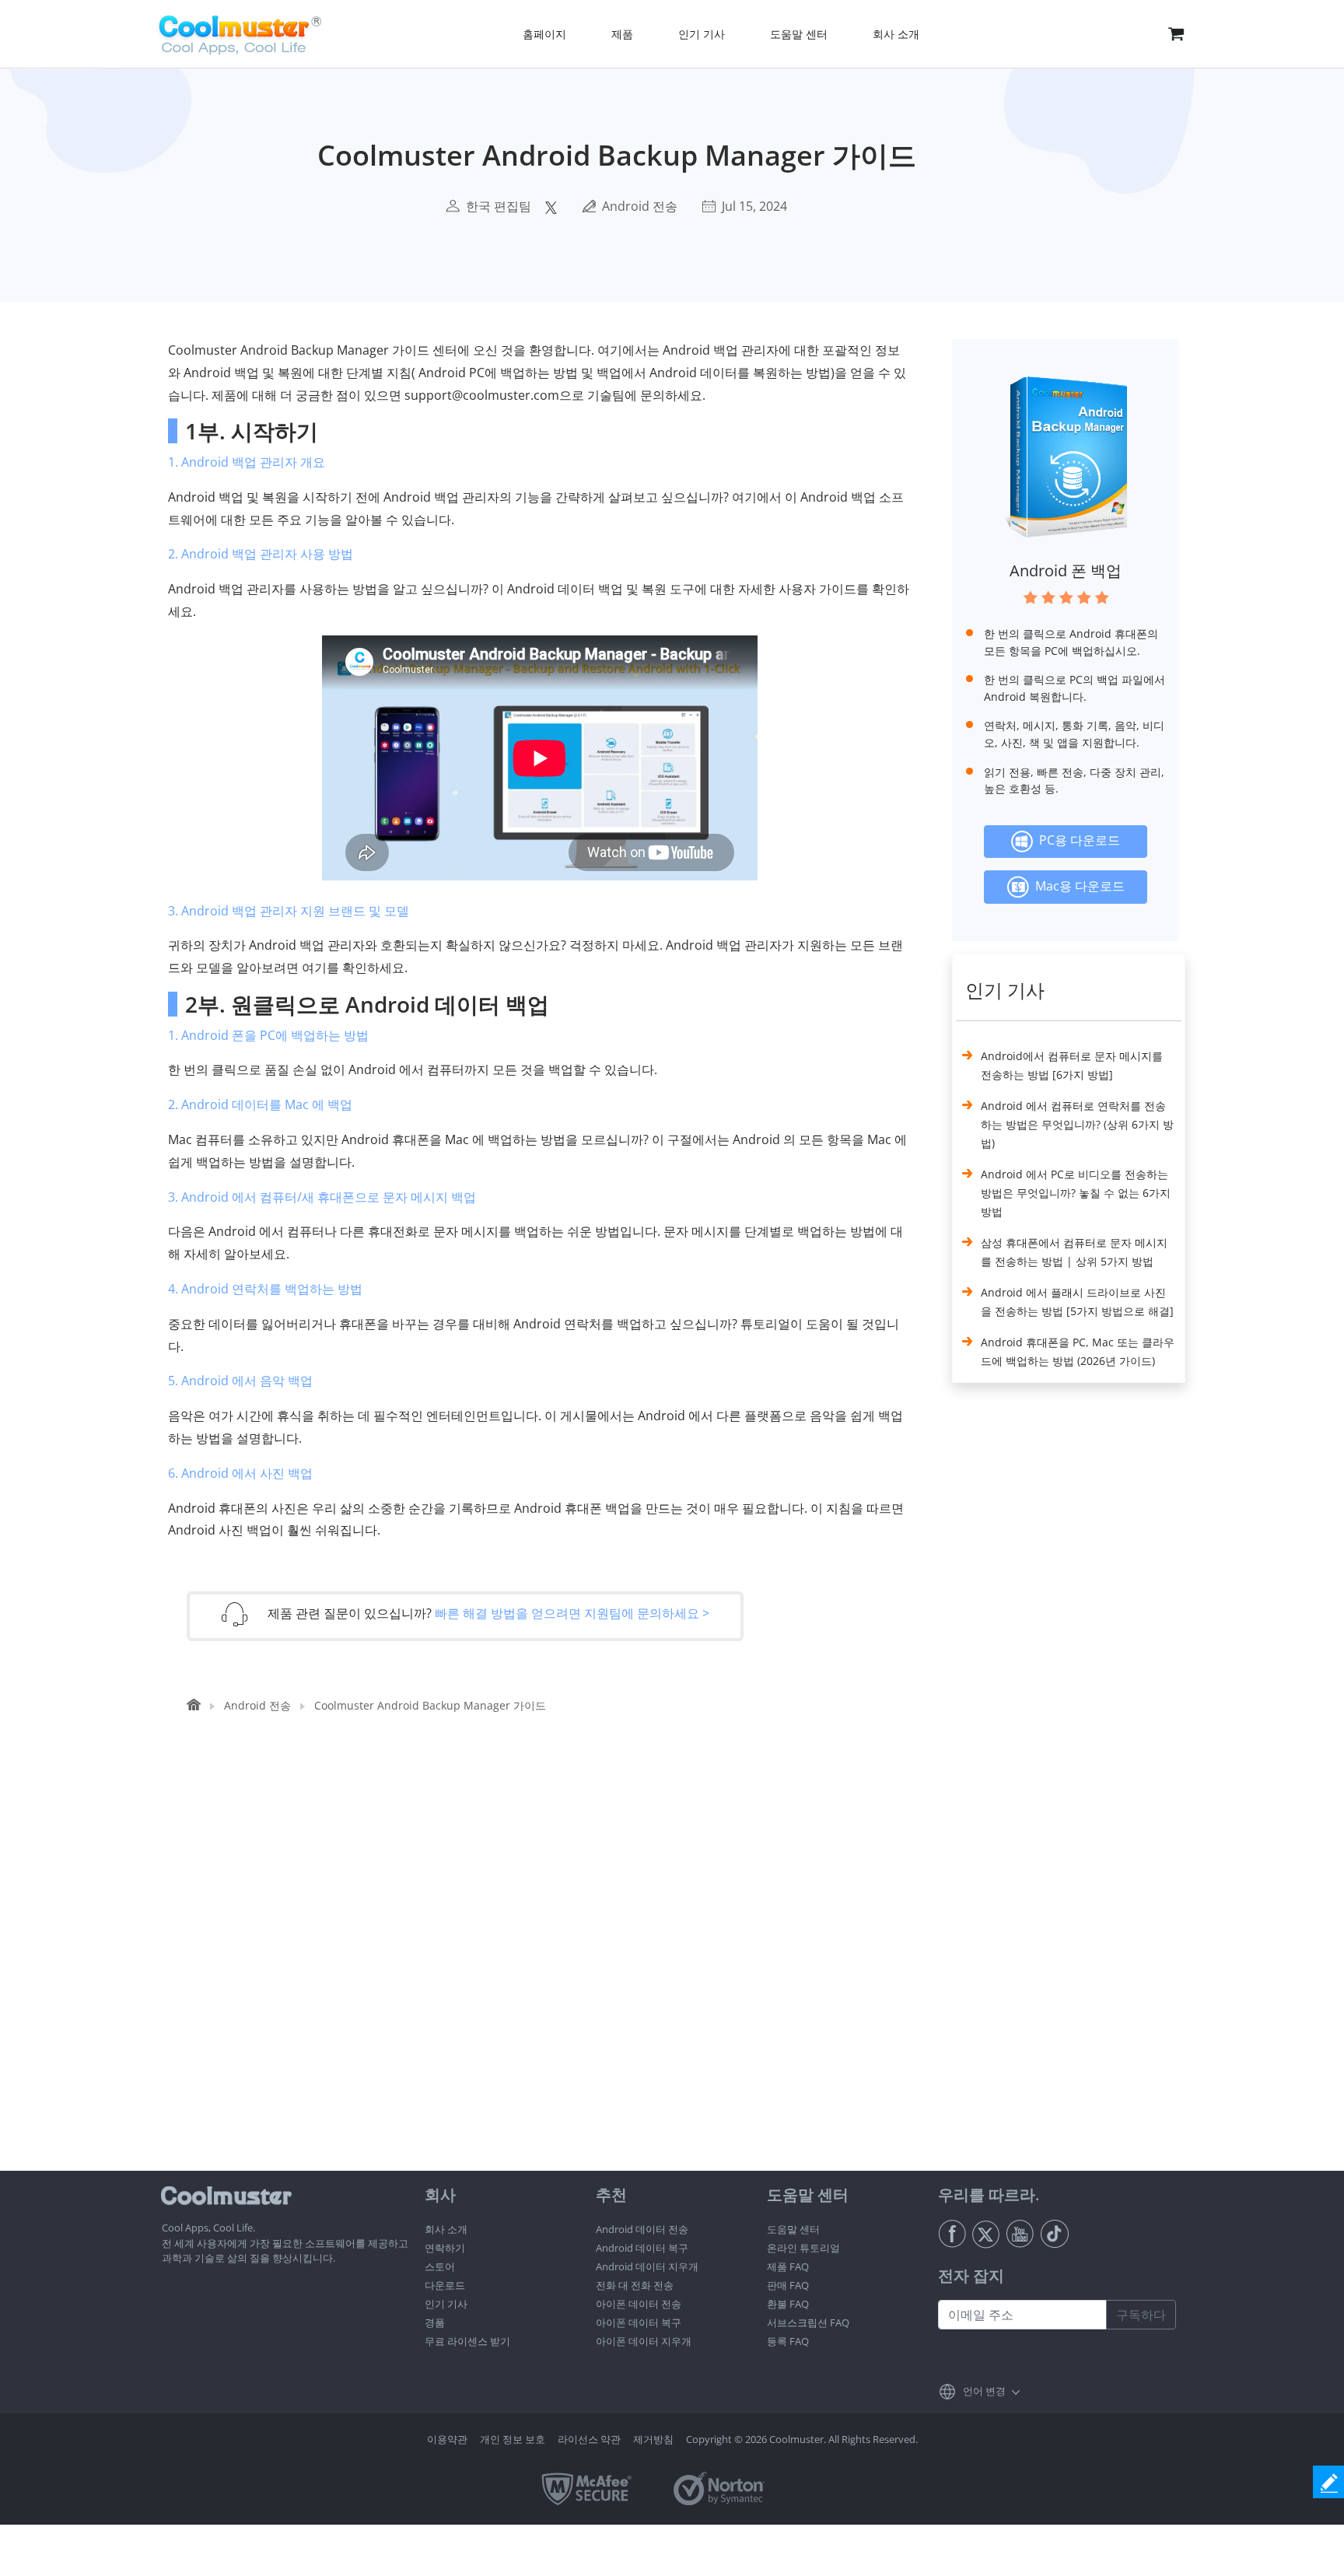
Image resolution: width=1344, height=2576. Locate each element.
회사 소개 (446, 2229)
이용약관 (447, 2439)
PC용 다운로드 (1076, 840)
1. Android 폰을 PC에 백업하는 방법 (268, 1035)
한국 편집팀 (499, 206)
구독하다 (1141, 2315)
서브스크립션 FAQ (808, 2322)
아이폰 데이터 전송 (639, 2304)
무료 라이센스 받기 (467, 2341)
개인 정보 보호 (513, 2439)
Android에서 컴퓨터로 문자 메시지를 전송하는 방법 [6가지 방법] (1072, 1065)
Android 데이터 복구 (642, 2248)
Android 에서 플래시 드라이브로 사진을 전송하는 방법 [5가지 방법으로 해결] (1077, 1302)
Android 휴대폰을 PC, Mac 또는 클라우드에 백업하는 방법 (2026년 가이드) (1078, 1351)
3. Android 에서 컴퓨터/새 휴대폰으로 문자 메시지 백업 (322, 1197)
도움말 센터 (793, 2229)
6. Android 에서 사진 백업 (240, 1473)
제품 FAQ (788, 2266)
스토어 (440, 2266)
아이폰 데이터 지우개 (644, 2341)
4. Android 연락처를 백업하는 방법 (265, 1289)
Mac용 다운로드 (1077, 886)
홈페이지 (544, 34)
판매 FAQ (788, 2285)
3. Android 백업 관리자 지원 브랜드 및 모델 (289, 911)
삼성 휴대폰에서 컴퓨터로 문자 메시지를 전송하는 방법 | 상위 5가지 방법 (1074, 1252)
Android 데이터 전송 (642, 2229)
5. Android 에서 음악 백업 (240, 1381)
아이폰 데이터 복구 (639, 2322)
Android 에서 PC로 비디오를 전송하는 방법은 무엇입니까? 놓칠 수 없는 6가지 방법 (1076, 1193)
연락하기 (445, 2248)
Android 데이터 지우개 (647, 2266)
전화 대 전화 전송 (635, 2285)
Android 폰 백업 (1066, 570)
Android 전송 (640, 206)
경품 (435, 2322)
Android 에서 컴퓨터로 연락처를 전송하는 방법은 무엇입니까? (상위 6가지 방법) (1077, 1124)
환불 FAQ (788, 2304)
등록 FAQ (788, 2341)
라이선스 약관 (589, 2439)
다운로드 (445, 2285)
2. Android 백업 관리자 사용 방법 (261, 554)
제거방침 (653, 2439)
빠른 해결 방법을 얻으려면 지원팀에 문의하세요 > (572, 1613)
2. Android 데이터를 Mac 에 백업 (260, 1104)
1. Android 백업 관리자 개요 (247, 462)
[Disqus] (548, 1972)
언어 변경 (984, 2391)
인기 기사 (446, 2304)
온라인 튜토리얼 (803, 2248)
